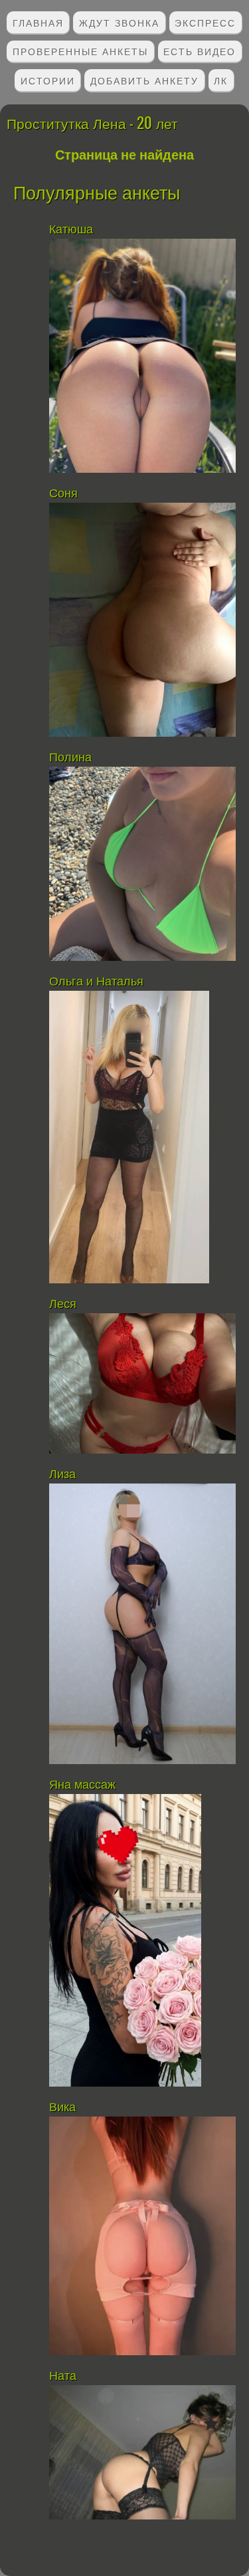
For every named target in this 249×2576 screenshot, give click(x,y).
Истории (48, 80)
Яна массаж (82, 1785)
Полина (70, 757)
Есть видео (200, 51)
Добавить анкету (144, 80)
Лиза (62, 1474)
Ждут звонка (119, 22)
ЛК (221, 80)
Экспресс (205, 22)
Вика (62, 2107)
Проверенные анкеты (80, 51)
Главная (38, 22)
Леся (63, 1304)
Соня (65, 493)
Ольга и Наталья (96, 981)
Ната (63, 2376)
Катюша (71, 229)
